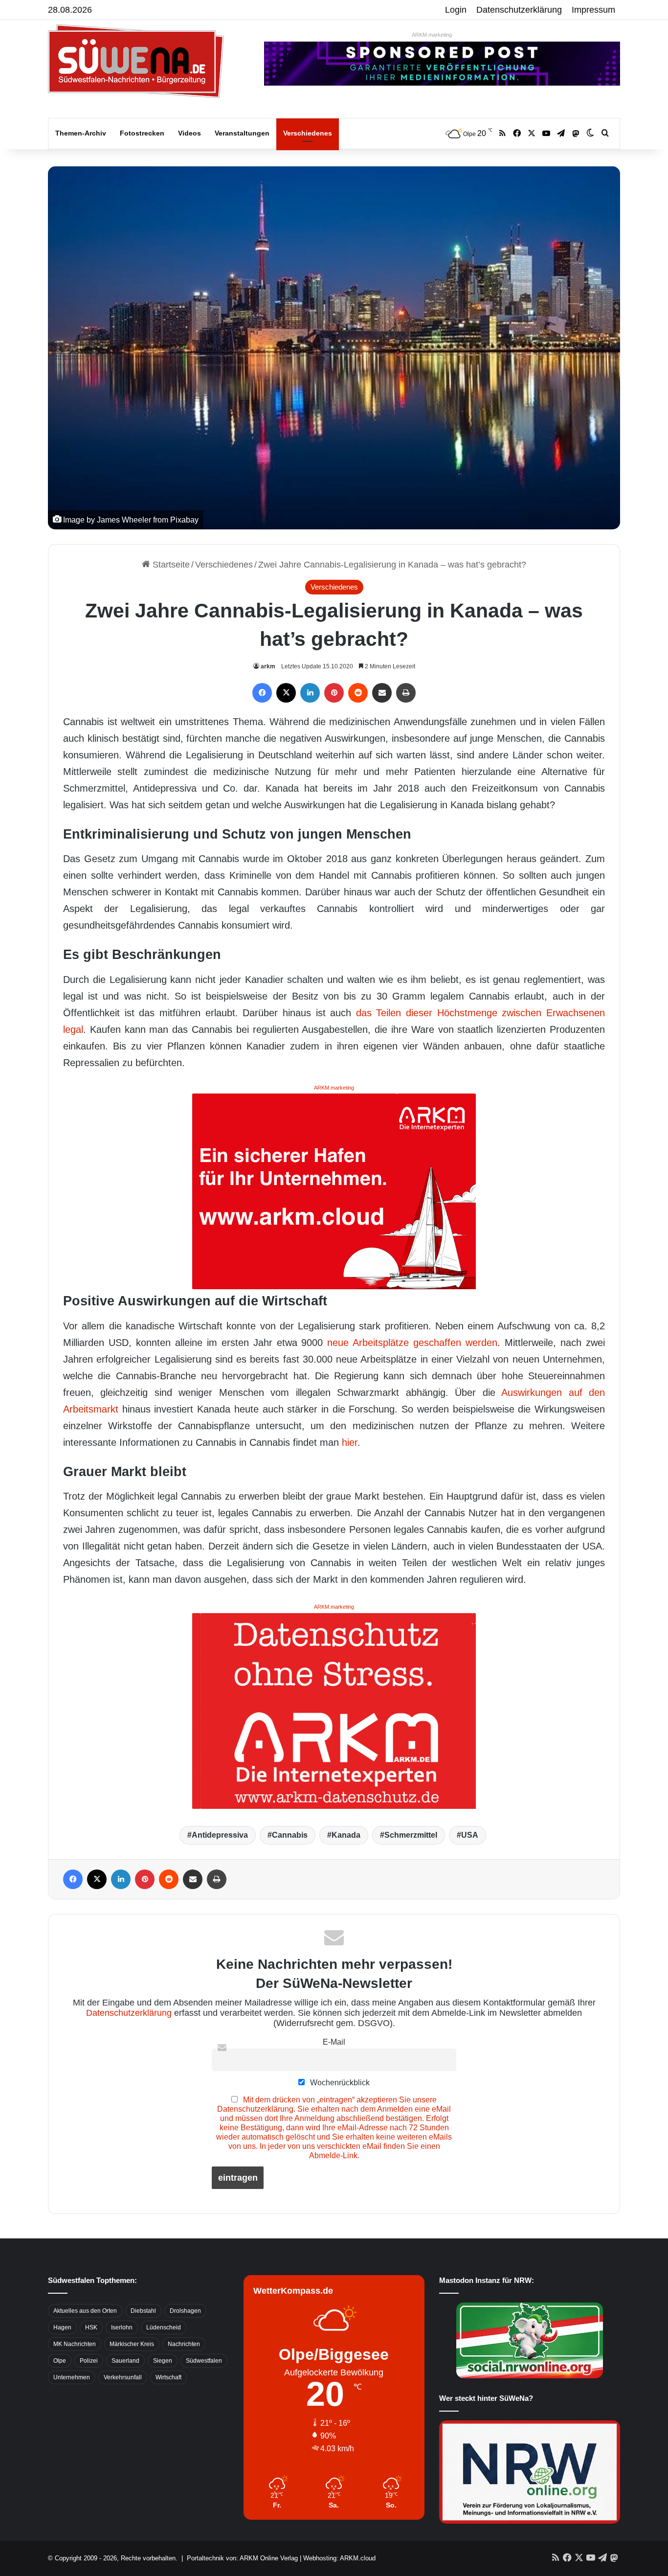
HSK (91, 2327)
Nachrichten (184, 2344)
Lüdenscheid (164, 2327)
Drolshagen (185, 2311)
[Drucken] (406, 693)
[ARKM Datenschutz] (334, 1710)
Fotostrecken (142, 133)
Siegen (163, 2361)
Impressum (593, 10)
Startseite (170, 565)
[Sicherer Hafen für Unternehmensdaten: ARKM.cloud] (334, 1191)
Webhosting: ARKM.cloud (339, 2558)
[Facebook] (262, 693)
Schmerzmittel (411, 1835)
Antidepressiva (220, 1835)
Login (456, 10)
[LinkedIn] (310, 693)
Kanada (346, 1835)
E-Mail (334, 2042)
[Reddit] (358, 693)
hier (350, 1442)
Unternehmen (72, 2377)
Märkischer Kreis (132, 2344)
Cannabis (290, 1835)
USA (470, 1835)
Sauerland (125, 2361)
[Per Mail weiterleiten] (382, 693)
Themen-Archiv (81, 133)
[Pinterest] (334, 693)
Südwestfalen (204, 2361)
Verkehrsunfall (123, 2377)
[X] (286, 693)
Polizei (89, 2361)
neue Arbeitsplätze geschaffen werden (412, 1343)
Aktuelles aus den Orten (85, 2311)
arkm (268, 666)
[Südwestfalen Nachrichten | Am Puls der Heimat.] (136, 61)
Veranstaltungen (242, 133)
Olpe (60, 2361)
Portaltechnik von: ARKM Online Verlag (242, 2558)
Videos (189, 133)
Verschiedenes (308, 133)
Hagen (62, 2327)
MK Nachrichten (75, 2344)
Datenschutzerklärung (519, 10)
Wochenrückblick (339, 2082)
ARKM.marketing (432, 35)
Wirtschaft (168, 2377)
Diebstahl (143, 2311)
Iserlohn (122, 2327)
